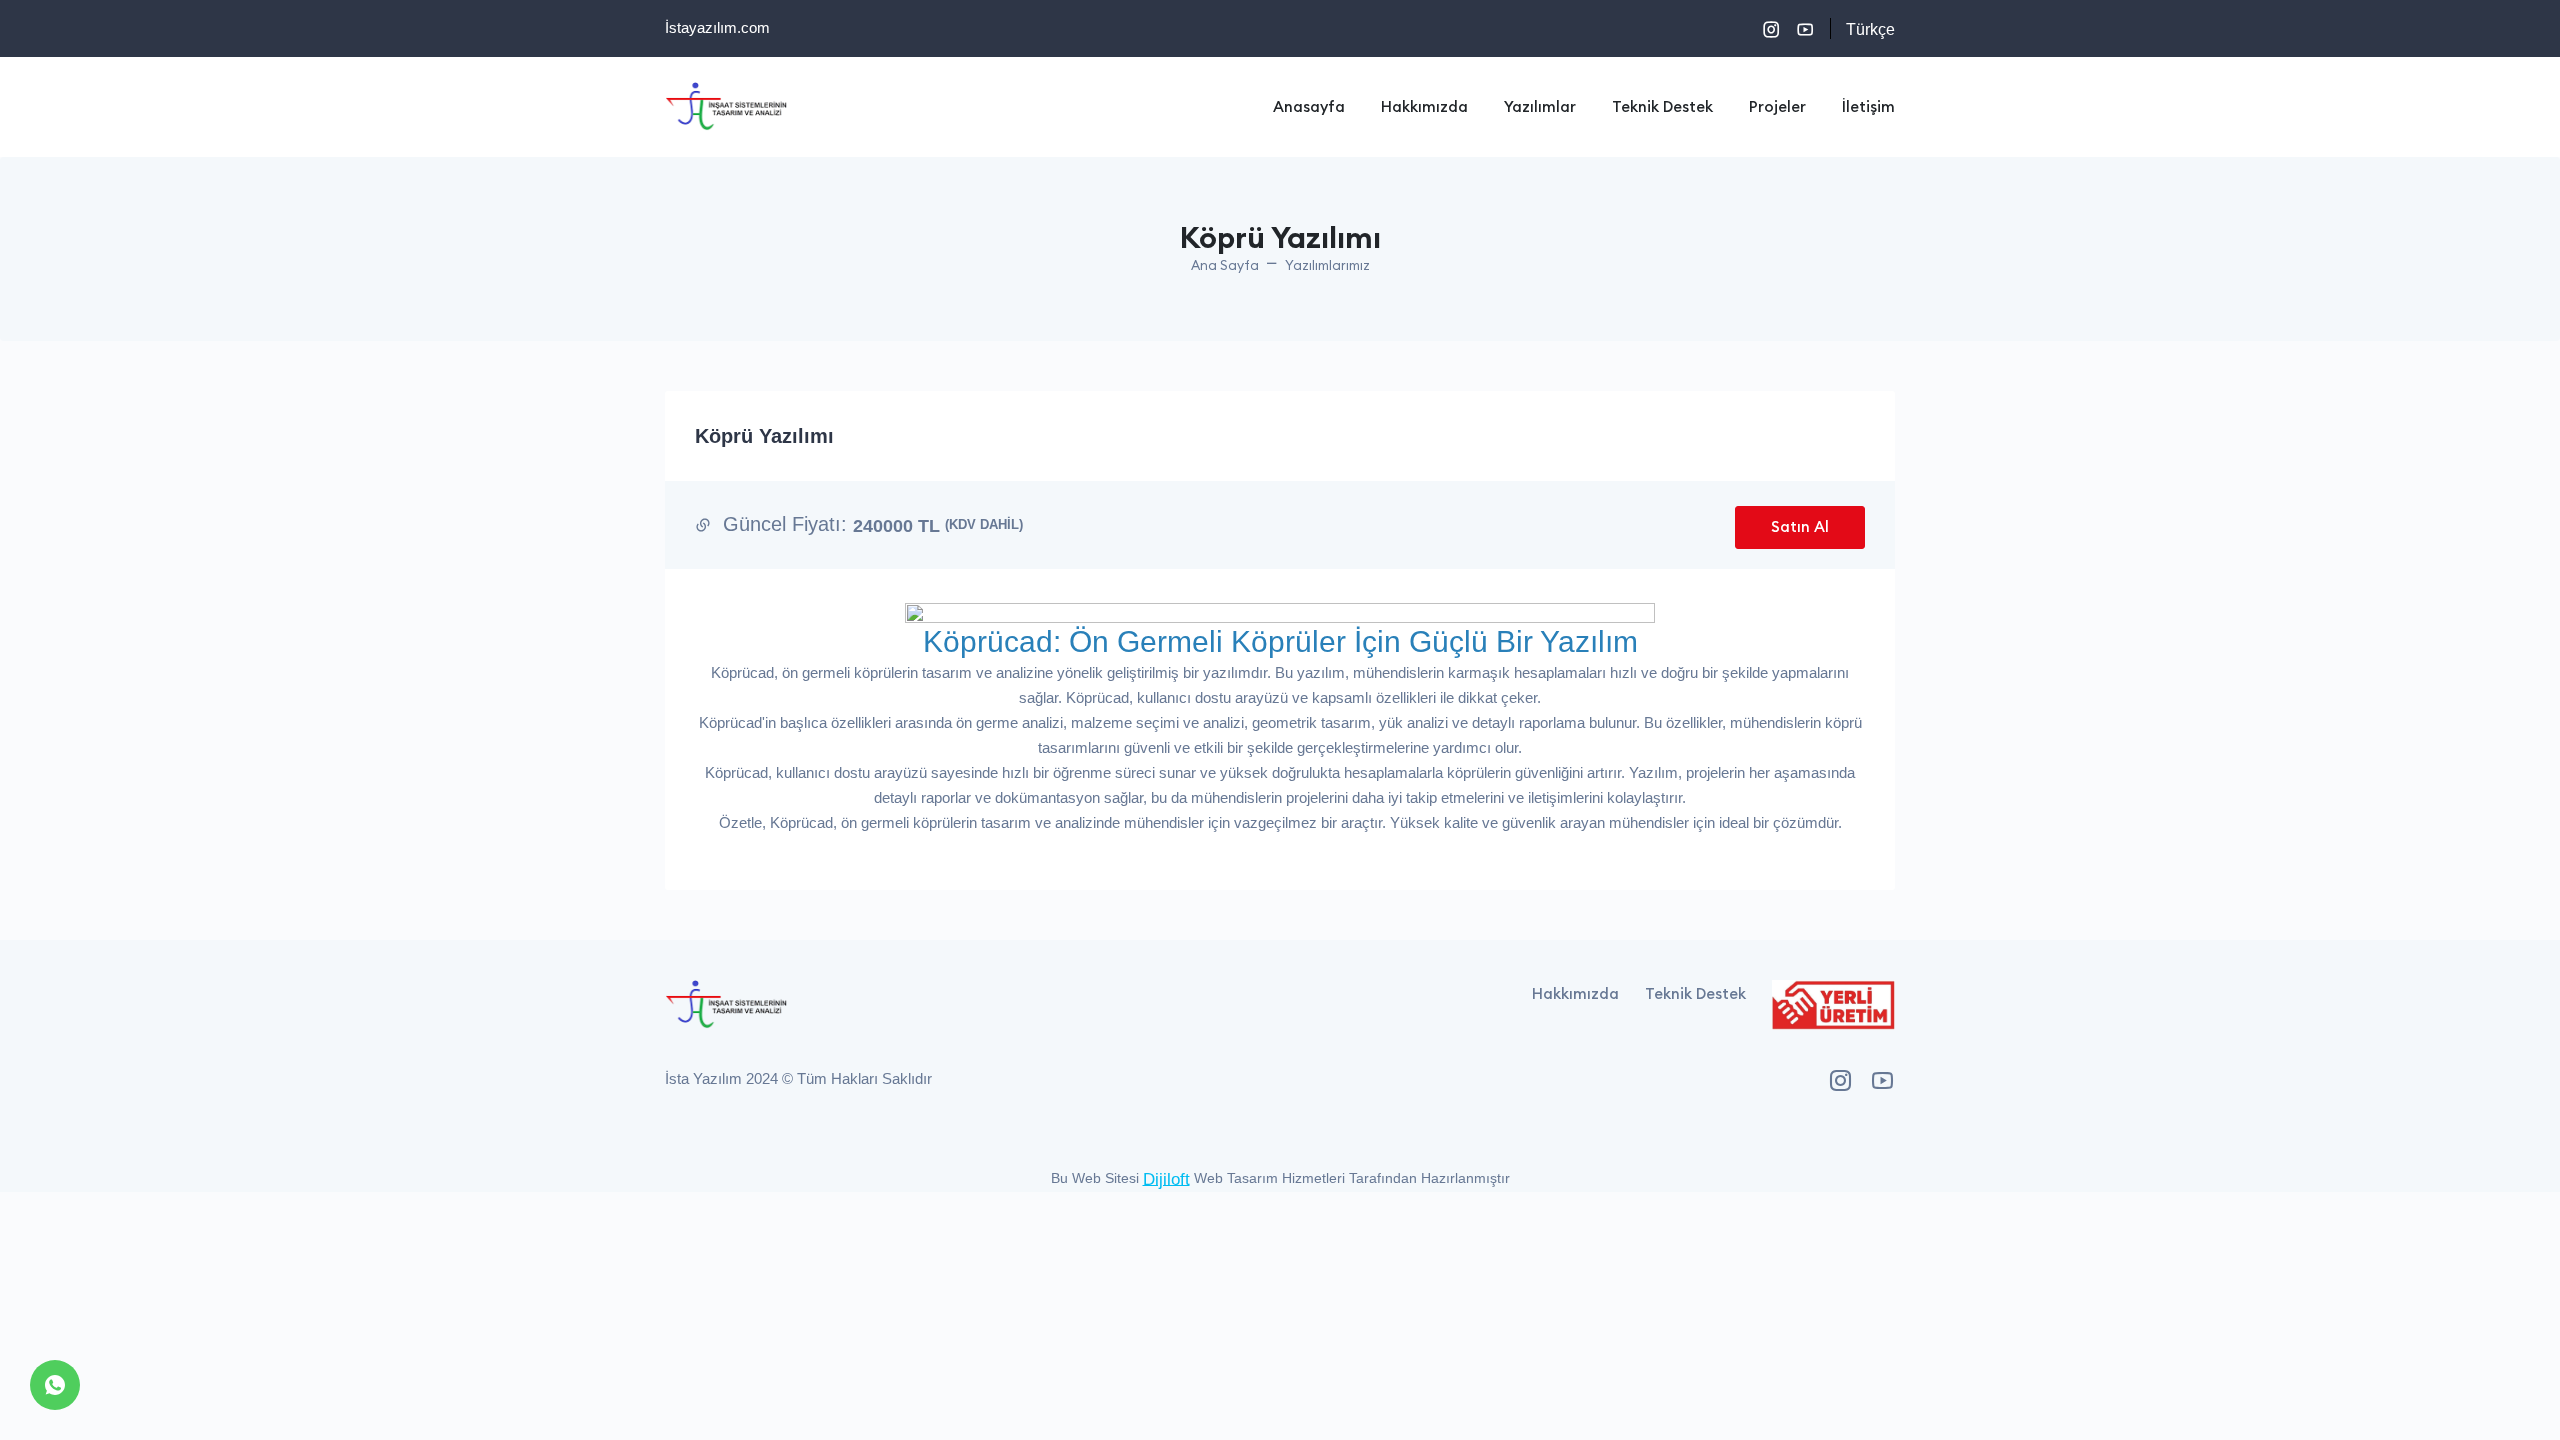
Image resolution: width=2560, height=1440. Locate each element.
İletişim (1868, 106)
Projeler (1777, 106)
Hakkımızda (1424, 106)
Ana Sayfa (1225, 265)
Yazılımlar (1540, 106)
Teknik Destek (1662, 106)
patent (2533, 1153)
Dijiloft (1166, 1178)
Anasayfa (1309, 106)
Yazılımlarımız (1327, 265)
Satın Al (1800, 526)
